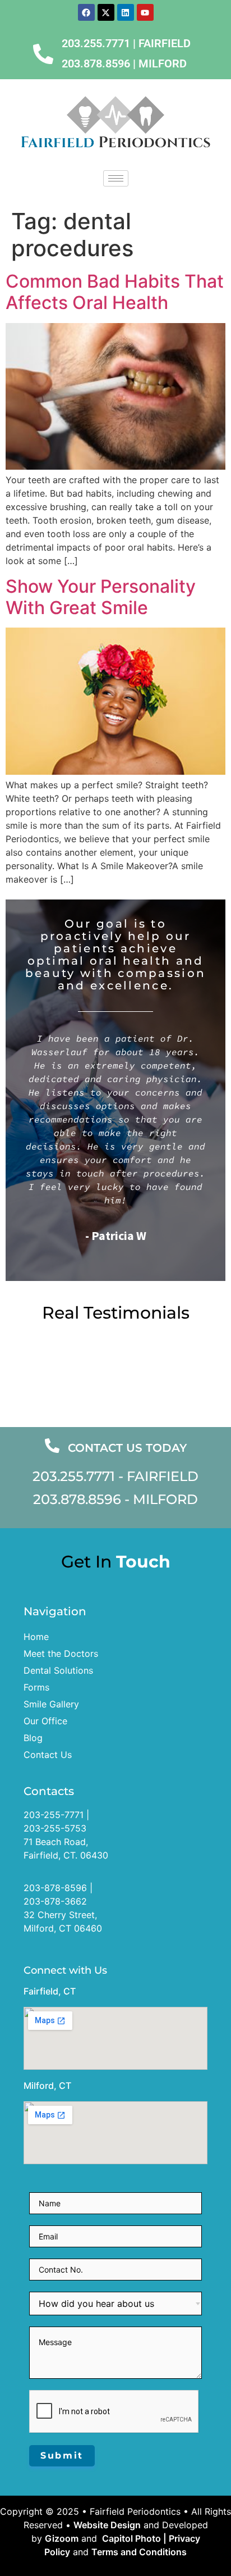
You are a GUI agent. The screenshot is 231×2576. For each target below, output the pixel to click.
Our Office (45, 1721)
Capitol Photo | (134, 2538)
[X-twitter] (106, 12)
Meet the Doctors (61, 1653)
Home (36, 1637)
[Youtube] (145, 12)
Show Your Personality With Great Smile (101, 597)
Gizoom (62, 2538)
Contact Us (48, 1755)
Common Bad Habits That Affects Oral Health (115, 292)
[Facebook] (86, 12)
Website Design (107, 2525)
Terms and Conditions (139, 2552)
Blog (33, 1738)
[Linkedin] (126, 12)
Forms (36, 1687)
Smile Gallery (51, 1704)
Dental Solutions (58, 1670)
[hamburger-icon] (116, 178)
